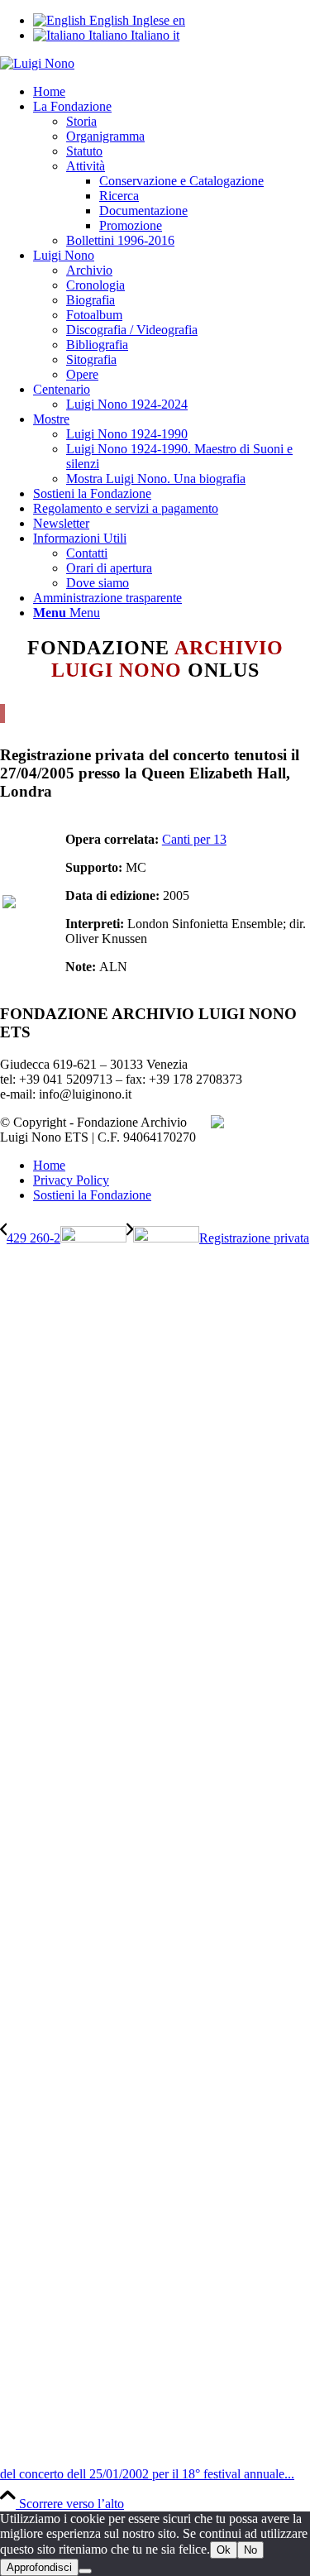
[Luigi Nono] (37, 63)
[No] (85, 2571)
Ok (224, 2550)
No (250, 2550)
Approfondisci (39, 2567)
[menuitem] (172, 92)
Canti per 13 (194, 839)
